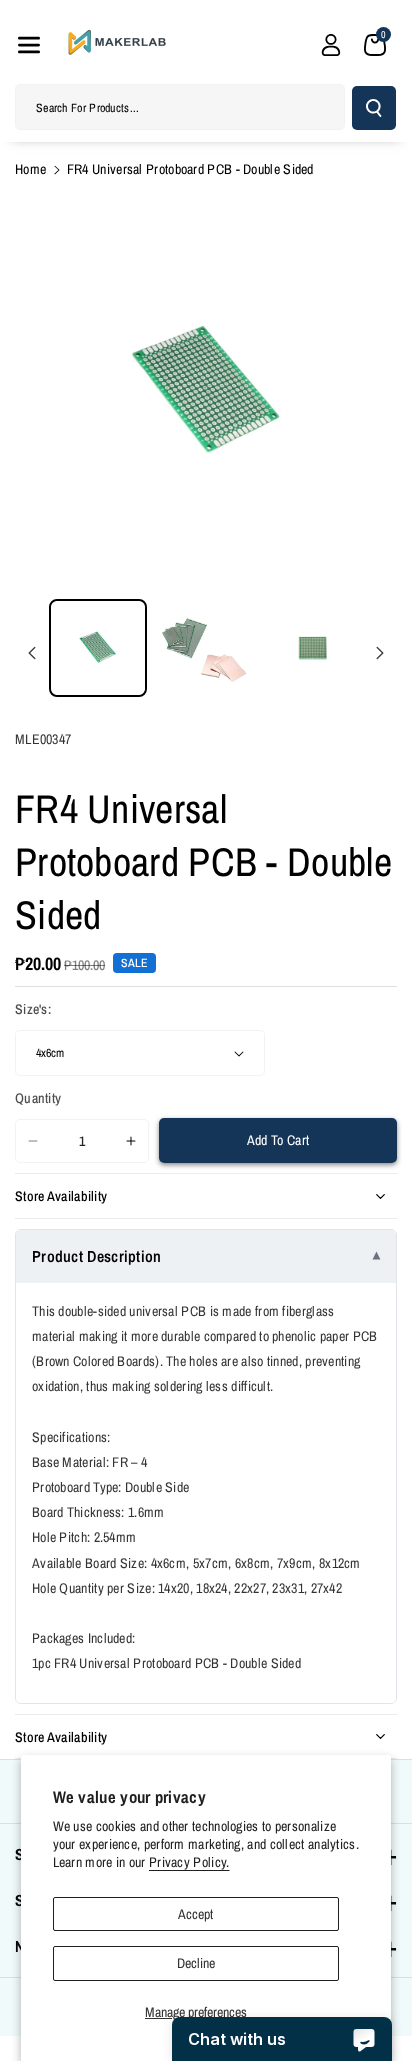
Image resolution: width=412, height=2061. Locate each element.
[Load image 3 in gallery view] (313, 648)
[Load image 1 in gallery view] (98, 648)
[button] (29, 45)
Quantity (38, 1098)
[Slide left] (32, 653)
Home (30, 169)
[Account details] (331, 45)
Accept (195, 1914)
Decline (196, 1963)
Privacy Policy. (189, 1862)
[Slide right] (380, 653)
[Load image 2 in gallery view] (206, 648)
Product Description (97, 1256)
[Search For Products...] (374, 108)
